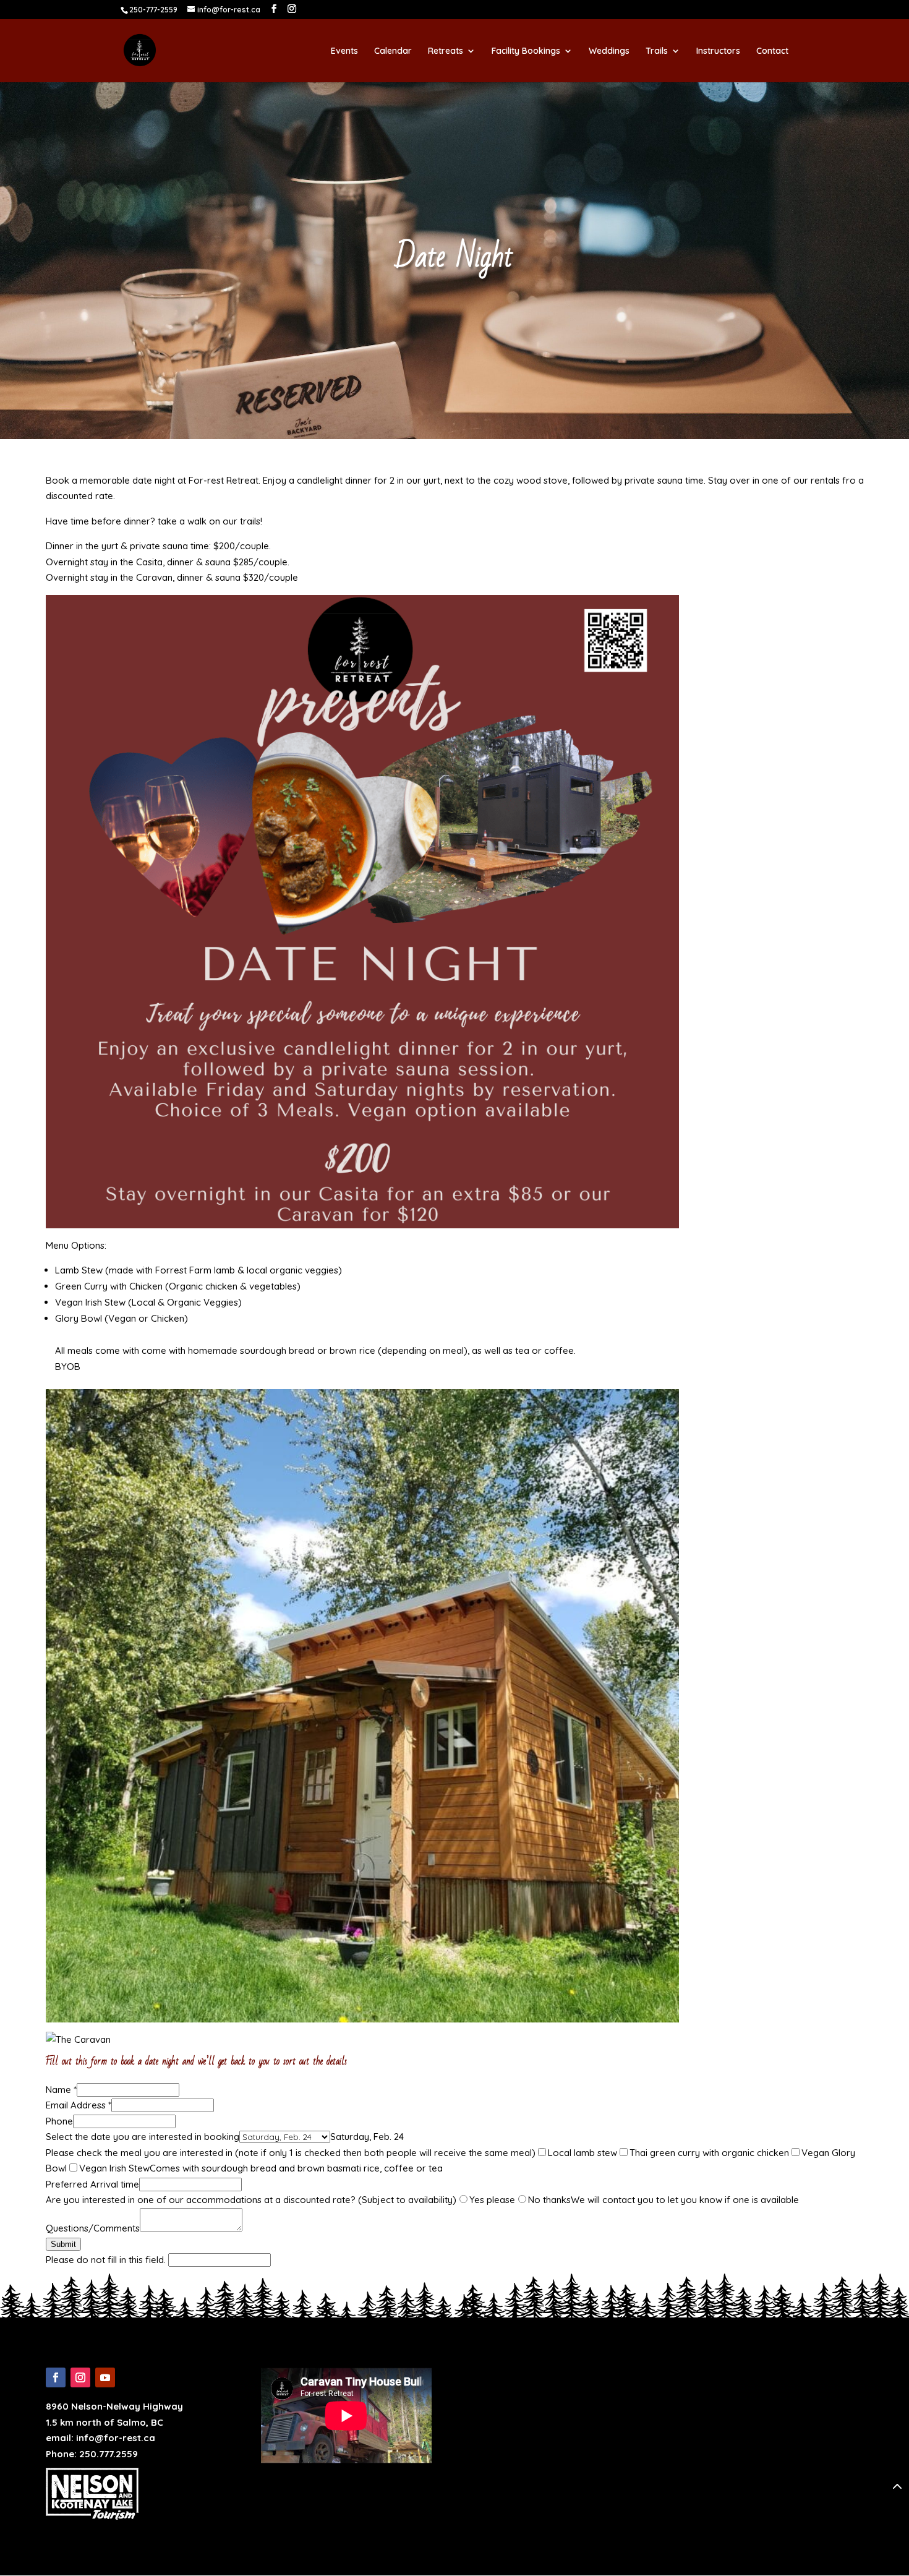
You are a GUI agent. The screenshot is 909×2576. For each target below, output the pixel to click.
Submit (63, 2244)
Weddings (609, 51)
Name (61, 2090)
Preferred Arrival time (92, 2184)
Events (344, 51)
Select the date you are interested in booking (143, 2137)
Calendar (393, 51)
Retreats (446, 51)
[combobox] (367, 2137)
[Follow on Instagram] (80, 2377)
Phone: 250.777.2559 (92, 2454)
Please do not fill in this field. (107, 2260)
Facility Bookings (526, 51)
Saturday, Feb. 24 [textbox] (367, 2137)
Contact (772, 51)
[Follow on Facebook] (56, 2377)
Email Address (79, 2105)
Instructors (718, 51)
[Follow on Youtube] (105, 2377)
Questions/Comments (93, 2228)
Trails (657, 51)
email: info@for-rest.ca (100, 2438)
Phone (59, 2121)
